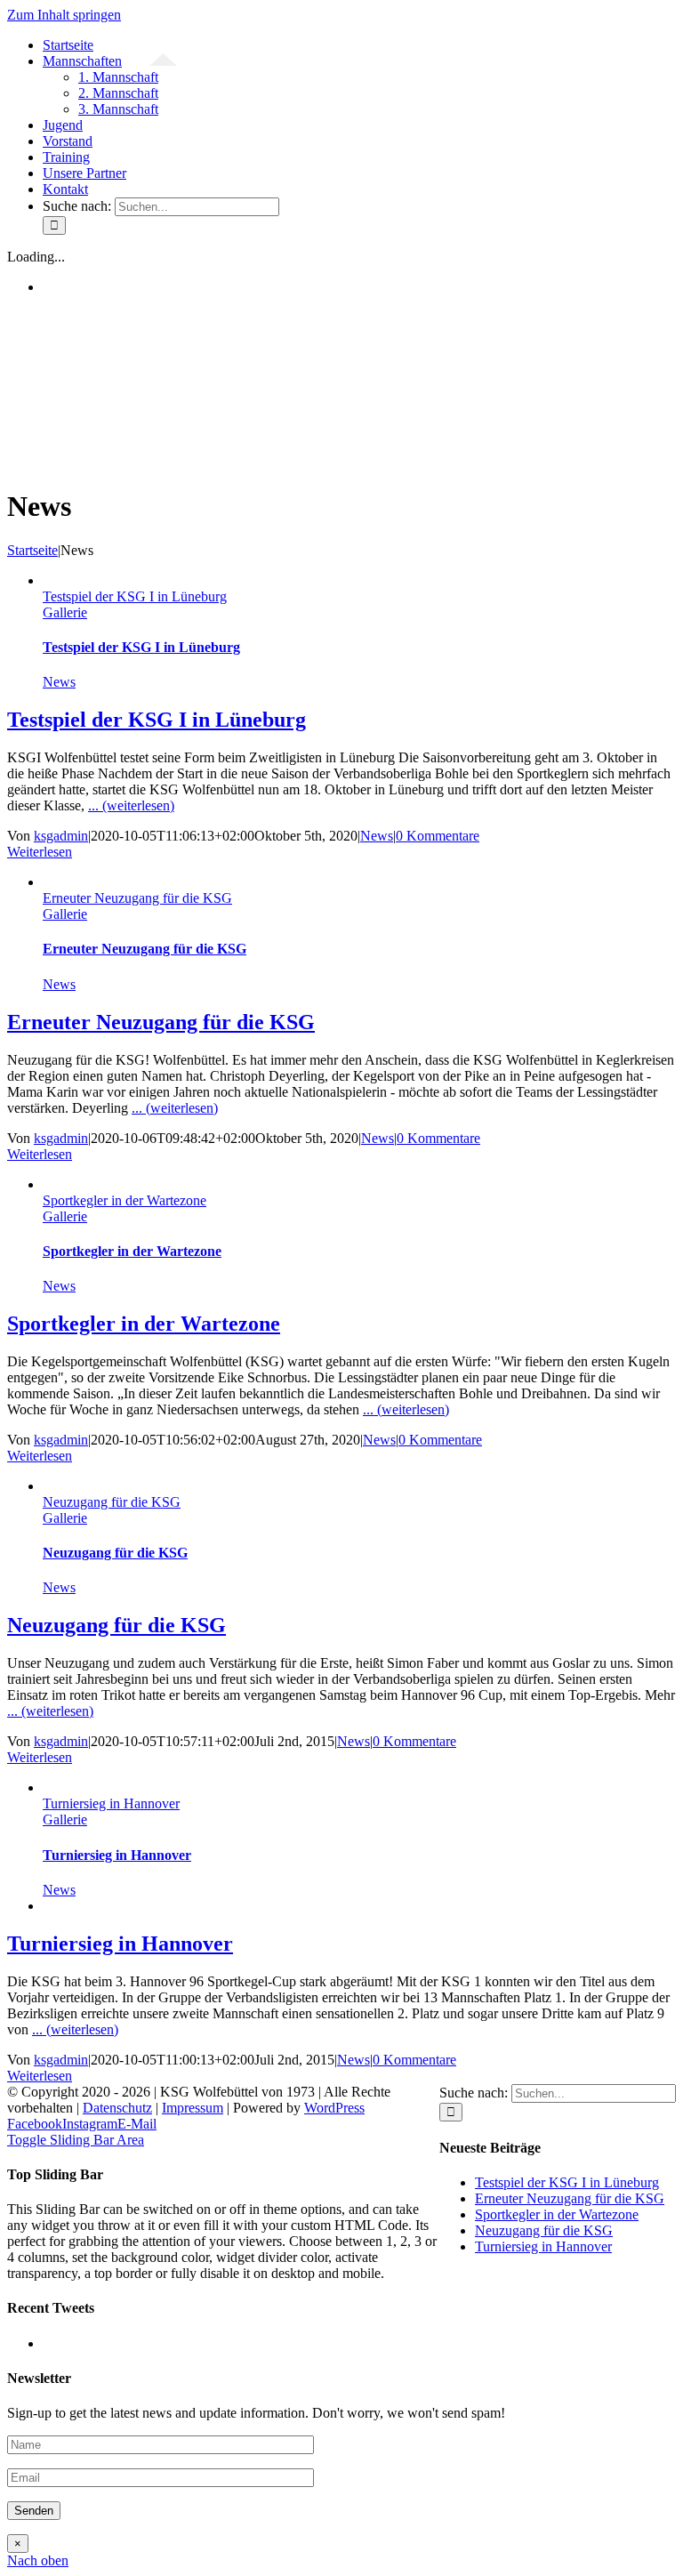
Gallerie (65, 612)
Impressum (193, 2108)
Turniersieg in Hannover (111, 1803)
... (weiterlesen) (131, 805)
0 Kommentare (438, 836)
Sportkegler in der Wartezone (125, 1200)
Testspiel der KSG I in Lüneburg (135, 596)
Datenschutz (117, 2108)
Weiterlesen (40, 852)
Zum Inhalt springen (64, 15)
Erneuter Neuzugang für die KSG (137, 898)
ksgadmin (61, 836)
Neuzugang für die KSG (112, 1502)
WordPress (334, 2108)
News (59, 682)
